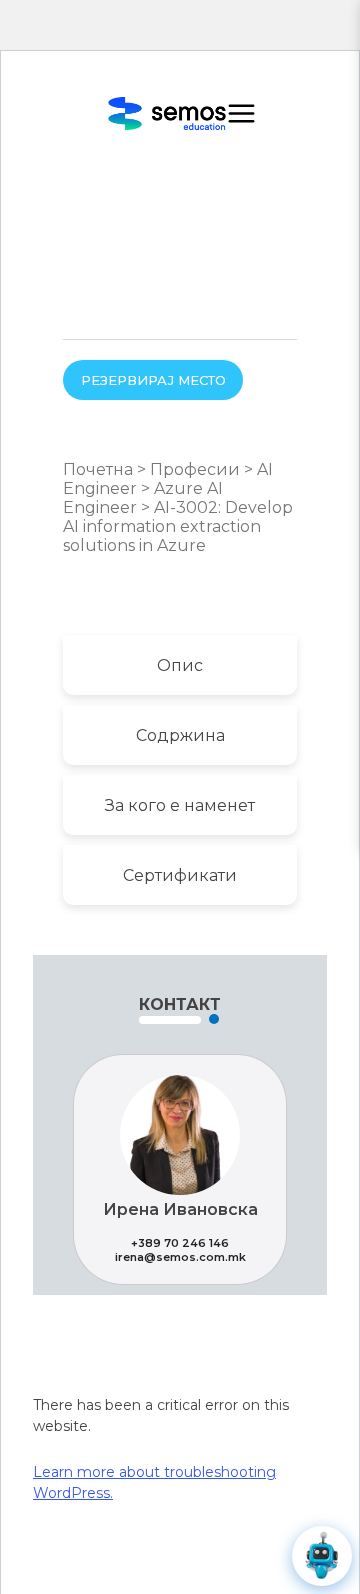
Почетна (98, 469)
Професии (195, 469)
